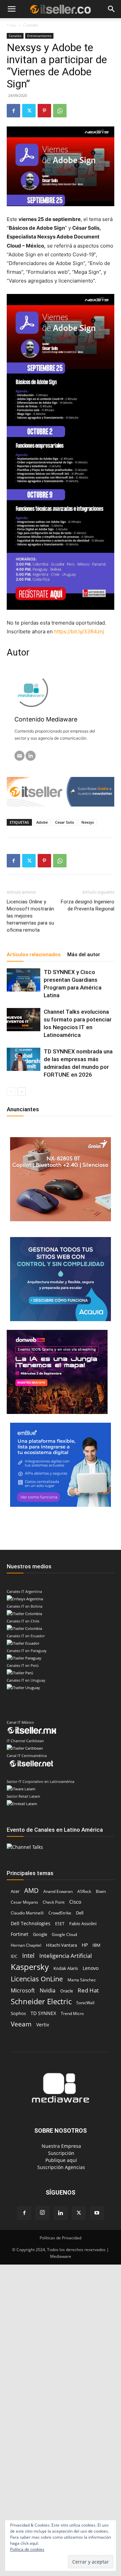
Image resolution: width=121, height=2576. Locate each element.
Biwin (101, 1891)
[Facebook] (13, 111)
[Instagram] (42, 2213)
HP (85, 1945)
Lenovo (91, 1968)
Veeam (21, 2024)
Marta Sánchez (82, 1980)
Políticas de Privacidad (61, 2238)
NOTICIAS (17, 26)
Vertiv (43, 2025)
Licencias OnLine (37, 1979)
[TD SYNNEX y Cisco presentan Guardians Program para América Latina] (24, 980)
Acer (15, 1891)
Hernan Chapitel (26, 1945)
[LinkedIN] (31, 756)
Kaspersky (30, 1967)
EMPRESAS (94, 26)
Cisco (75, 1902)
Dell (80, 1913)
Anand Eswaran (58, 1891)
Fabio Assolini (83, 1924)
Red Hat (88, 1990)
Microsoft (23, 1991)
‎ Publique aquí (61, 2160)
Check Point (54, 1902)
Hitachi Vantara (62, 1945)
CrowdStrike (60, 1913)
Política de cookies (27, 2549)
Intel (28, 1956)
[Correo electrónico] (19, 756)
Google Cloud (64, 1934)
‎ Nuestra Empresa (61, 2146)
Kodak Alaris (66, 1968)
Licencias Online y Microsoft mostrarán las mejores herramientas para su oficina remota (30, 916)
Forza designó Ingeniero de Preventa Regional (88, 905)
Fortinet (19, 1934)
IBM (96, 1945)
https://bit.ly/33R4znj (79, 631)
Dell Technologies (31, 1923)
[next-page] (22, 1092)
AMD (31, 1890)
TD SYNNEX (43, 2013)
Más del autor (84, 955)
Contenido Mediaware (46, 719)
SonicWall (85, 2003)
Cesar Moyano (24, 1902)
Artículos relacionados (34, 955)
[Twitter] (29, 111)
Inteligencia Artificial (66, 1956)
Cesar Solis (65, 822)
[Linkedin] (61, 2213)
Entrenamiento (39, 36)
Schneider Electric (41, 2001)
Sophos (18, 2013)
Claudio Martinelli (27, 1913)
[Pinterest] (44, 111)
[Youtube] (97, 2213)
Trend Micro (72, 2013)
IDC (14, 1956)
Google (40, 1934)
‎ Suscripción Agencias (61, 2167)
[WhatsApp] (60, 111)
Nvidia (48, 1991)
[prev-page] (11, 1092)
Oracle (67, 1991)
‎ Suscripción (61, 2153)
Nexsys (88, 822)
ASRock (84, 1891)
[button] (11, 9)
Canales (15, 36)
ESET (60, 1924)
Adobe (42, 822)
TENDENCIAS (58, 26)
